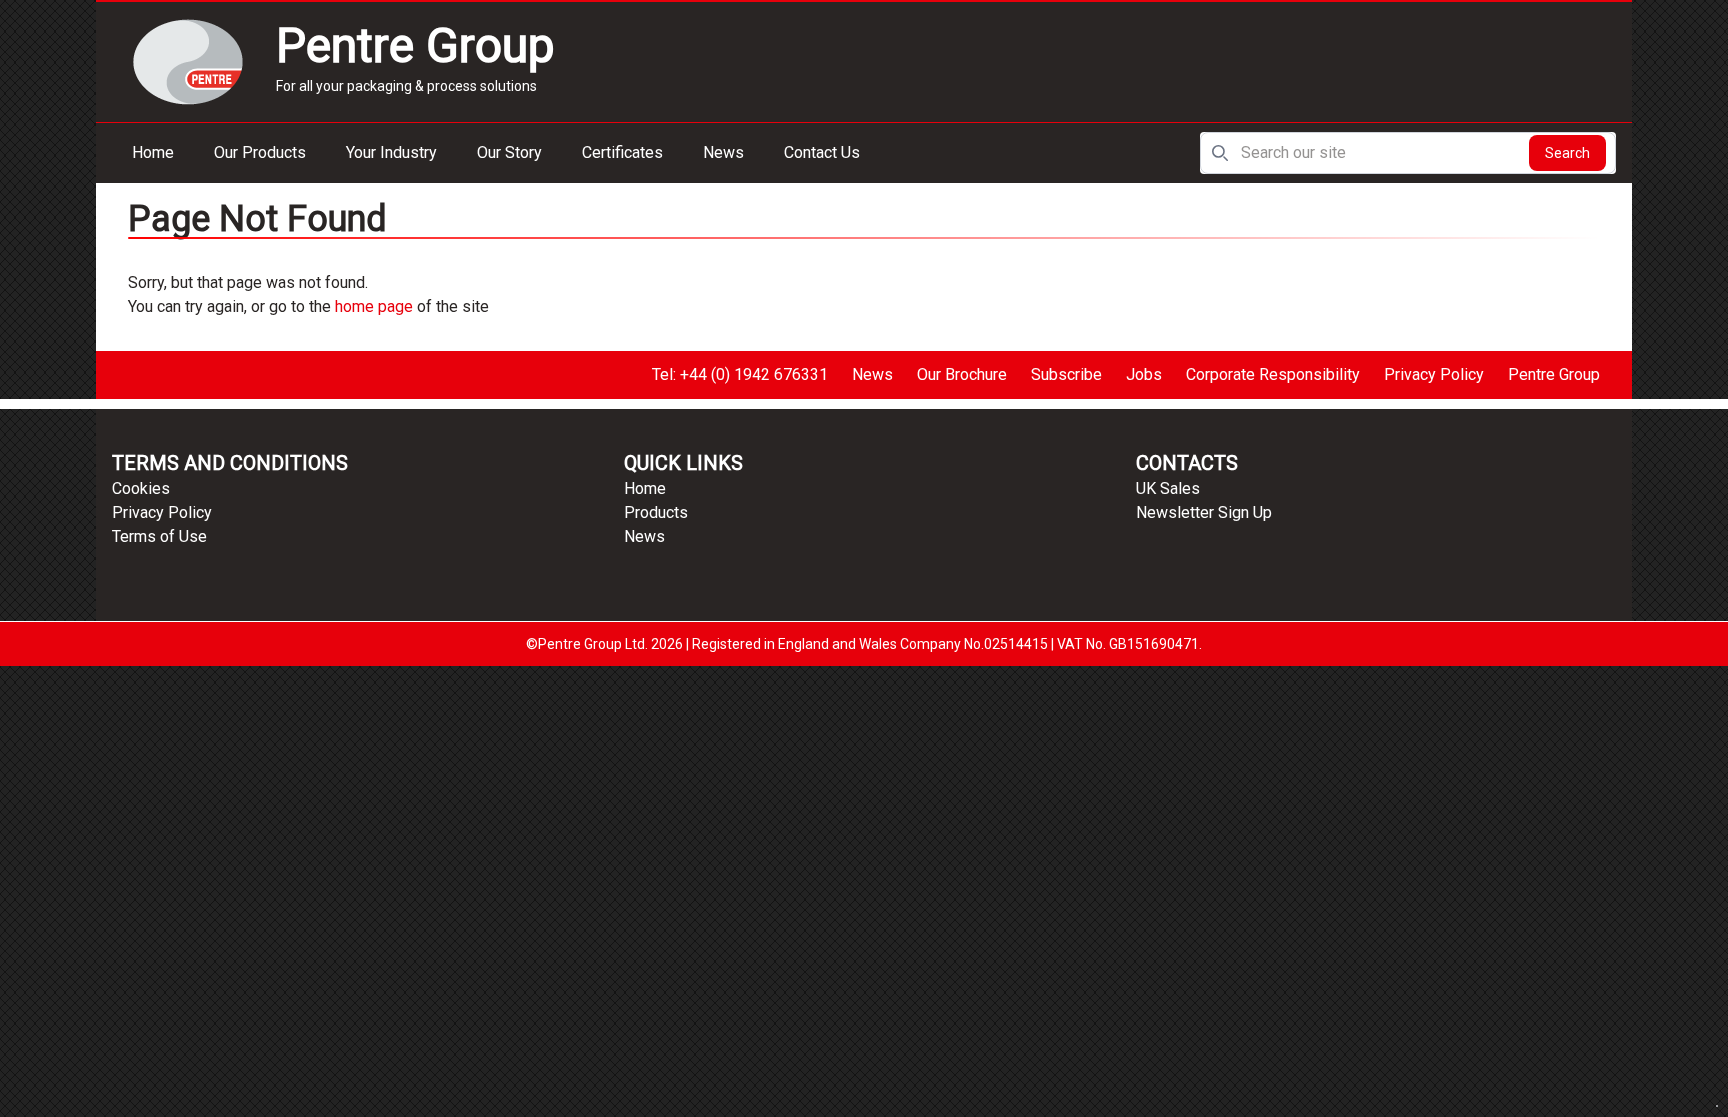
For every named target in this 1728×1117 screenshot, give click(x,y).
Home (153, 152)
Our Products (260, 152)
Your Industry (391, 152)
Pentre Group (1554, 374)
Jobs (1144, 374)
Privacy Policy (1434, 374)
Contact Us (822, 152)
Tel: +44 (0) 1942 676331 (740, 374)
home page (374, 306)
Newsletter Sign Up (1204, 512)
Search (1567, 153)
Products (656, 512)
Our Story (509, 152)
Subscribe (1066, 374)
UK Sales (1168, 488)
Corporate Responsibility (1273, 374)
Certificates (622, 152)
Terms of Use (159, 536)
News (723, 152)
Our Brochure (962, 374)
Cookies (141, 488)
